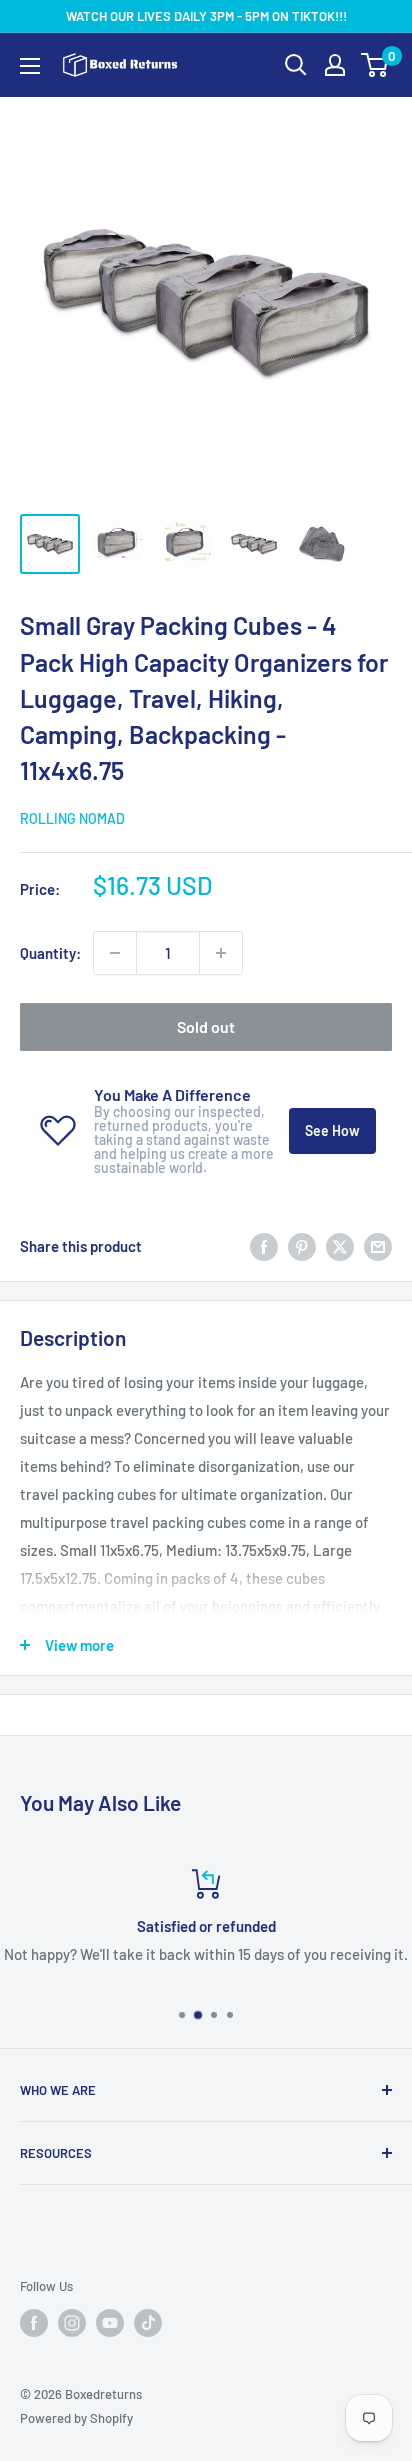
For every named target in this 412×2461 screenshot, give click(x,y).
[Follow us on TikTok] (148, 2323)
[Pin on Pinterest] (302, 1246)
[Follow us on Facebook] (34, 2323)
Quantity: (50, 953)
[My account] (335, 65)
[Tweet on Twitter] (340, 1246)
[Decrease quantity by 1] (115, 953)
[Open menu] (30, 66)
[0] (375, 65)
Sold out (206, 1026)
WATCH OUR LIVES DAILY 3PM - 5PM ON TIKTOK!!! (206, 16)
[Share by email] (378, 1246)
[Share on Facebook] (264, 1246)
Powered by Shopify (76, 2418)
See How (332, 1130)
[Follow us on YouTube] (110, 2323)
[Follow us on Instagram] (72, 2323)
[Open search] (296, 65)
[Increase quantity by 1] (221, 953)
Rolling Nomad (72, 818)
